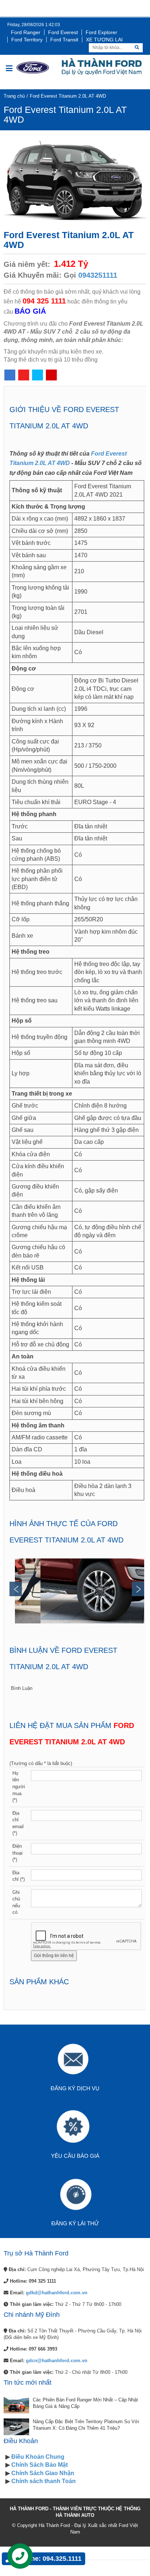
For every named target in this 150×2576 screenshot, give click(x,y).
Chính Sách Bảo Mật (40, 2465)
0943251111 (98, 275)
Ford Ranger (26, 32)
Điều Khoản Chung (38, 2457)
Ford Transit (64, 40)
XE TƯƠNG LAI (104, 40)
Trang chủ (14, 96)
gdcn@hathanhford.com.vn (57, 2361)
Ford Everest (63, 32)
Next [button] (138, 1589)
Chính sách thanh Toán (44, 2481)
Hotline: (49, 2559)
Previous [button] (16, 1589)
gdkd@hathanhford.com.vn (57, 2293)
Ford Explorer (101, 32)
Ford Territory (27, 40)
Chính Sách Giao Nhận (43, 2473)
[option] (80, 1591)
